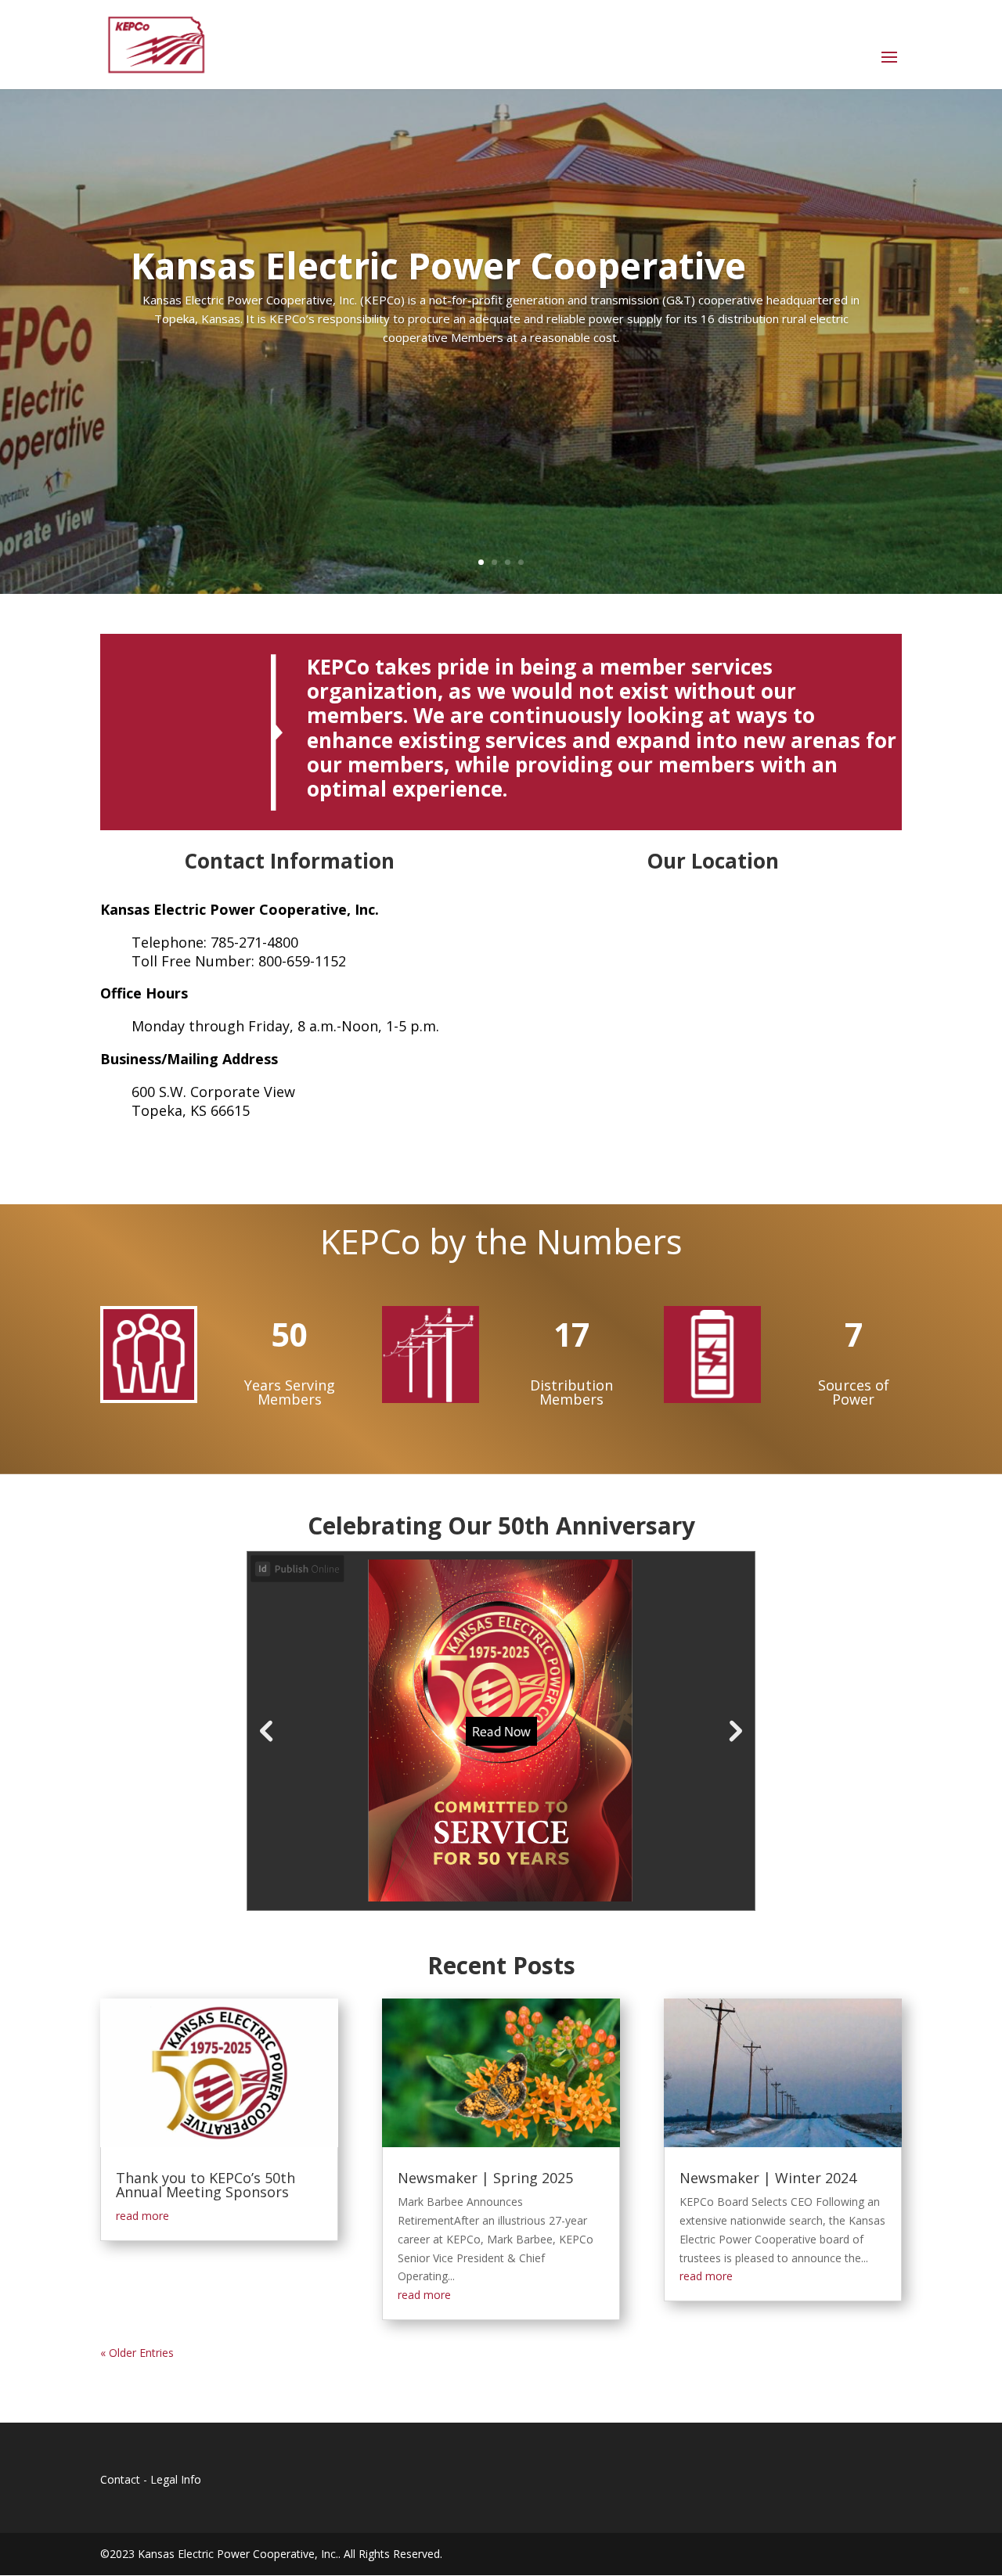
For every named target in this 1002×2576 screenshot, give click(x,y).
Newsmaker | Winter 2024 (768, 2178)
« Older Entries (137, 2353)
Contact (120, 2479)
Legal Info (176, 2479)
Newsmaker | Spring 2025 (485, 2178)
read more (142, 2216)
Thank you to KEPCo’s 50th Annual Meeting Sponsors (205, 2185)
